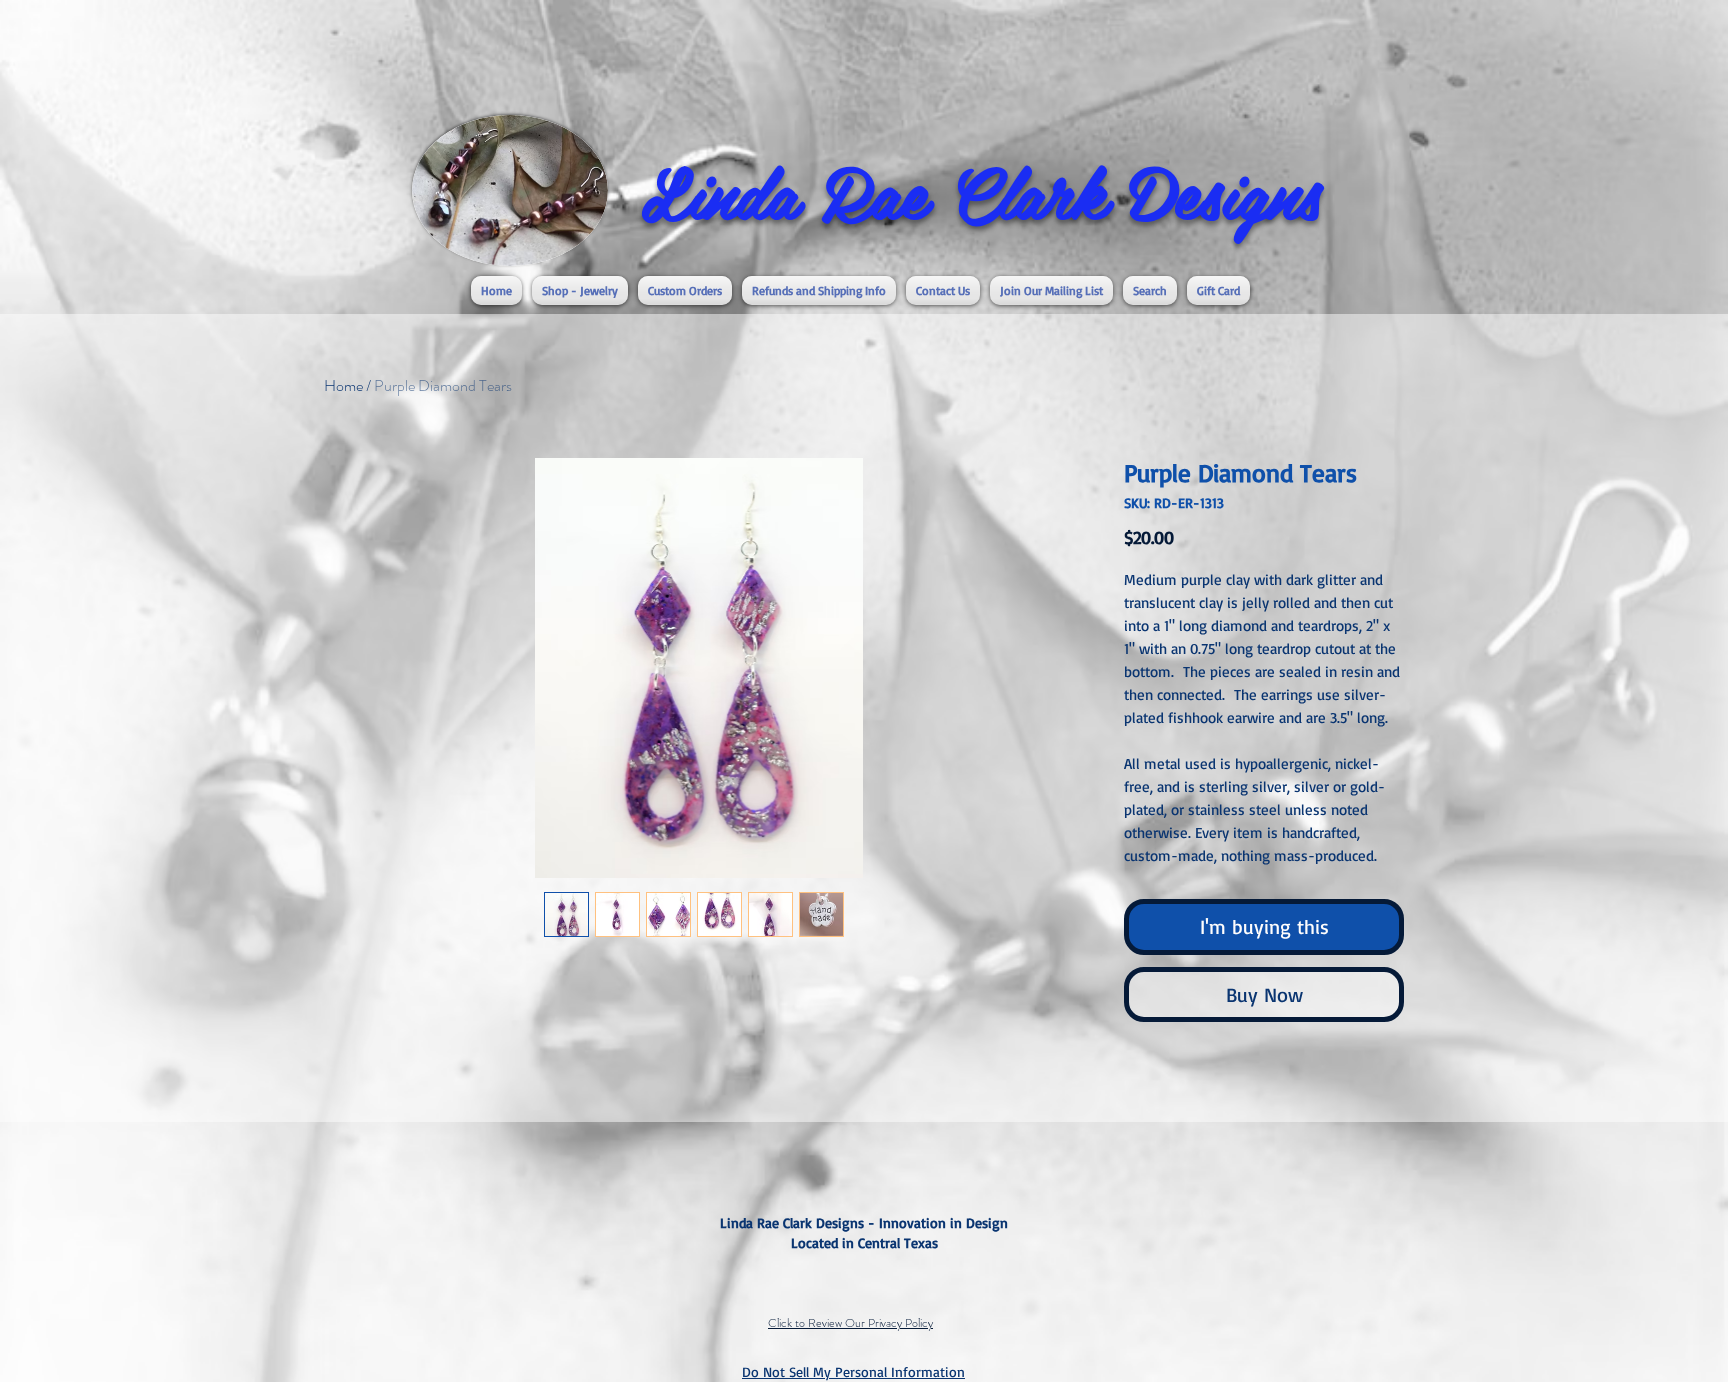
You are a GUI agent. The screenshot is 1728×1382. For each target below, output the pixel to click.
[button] (580, 290)
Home (343, 385)
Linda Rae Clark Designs (981, 191)
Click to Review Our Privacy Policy (850, 1323)
